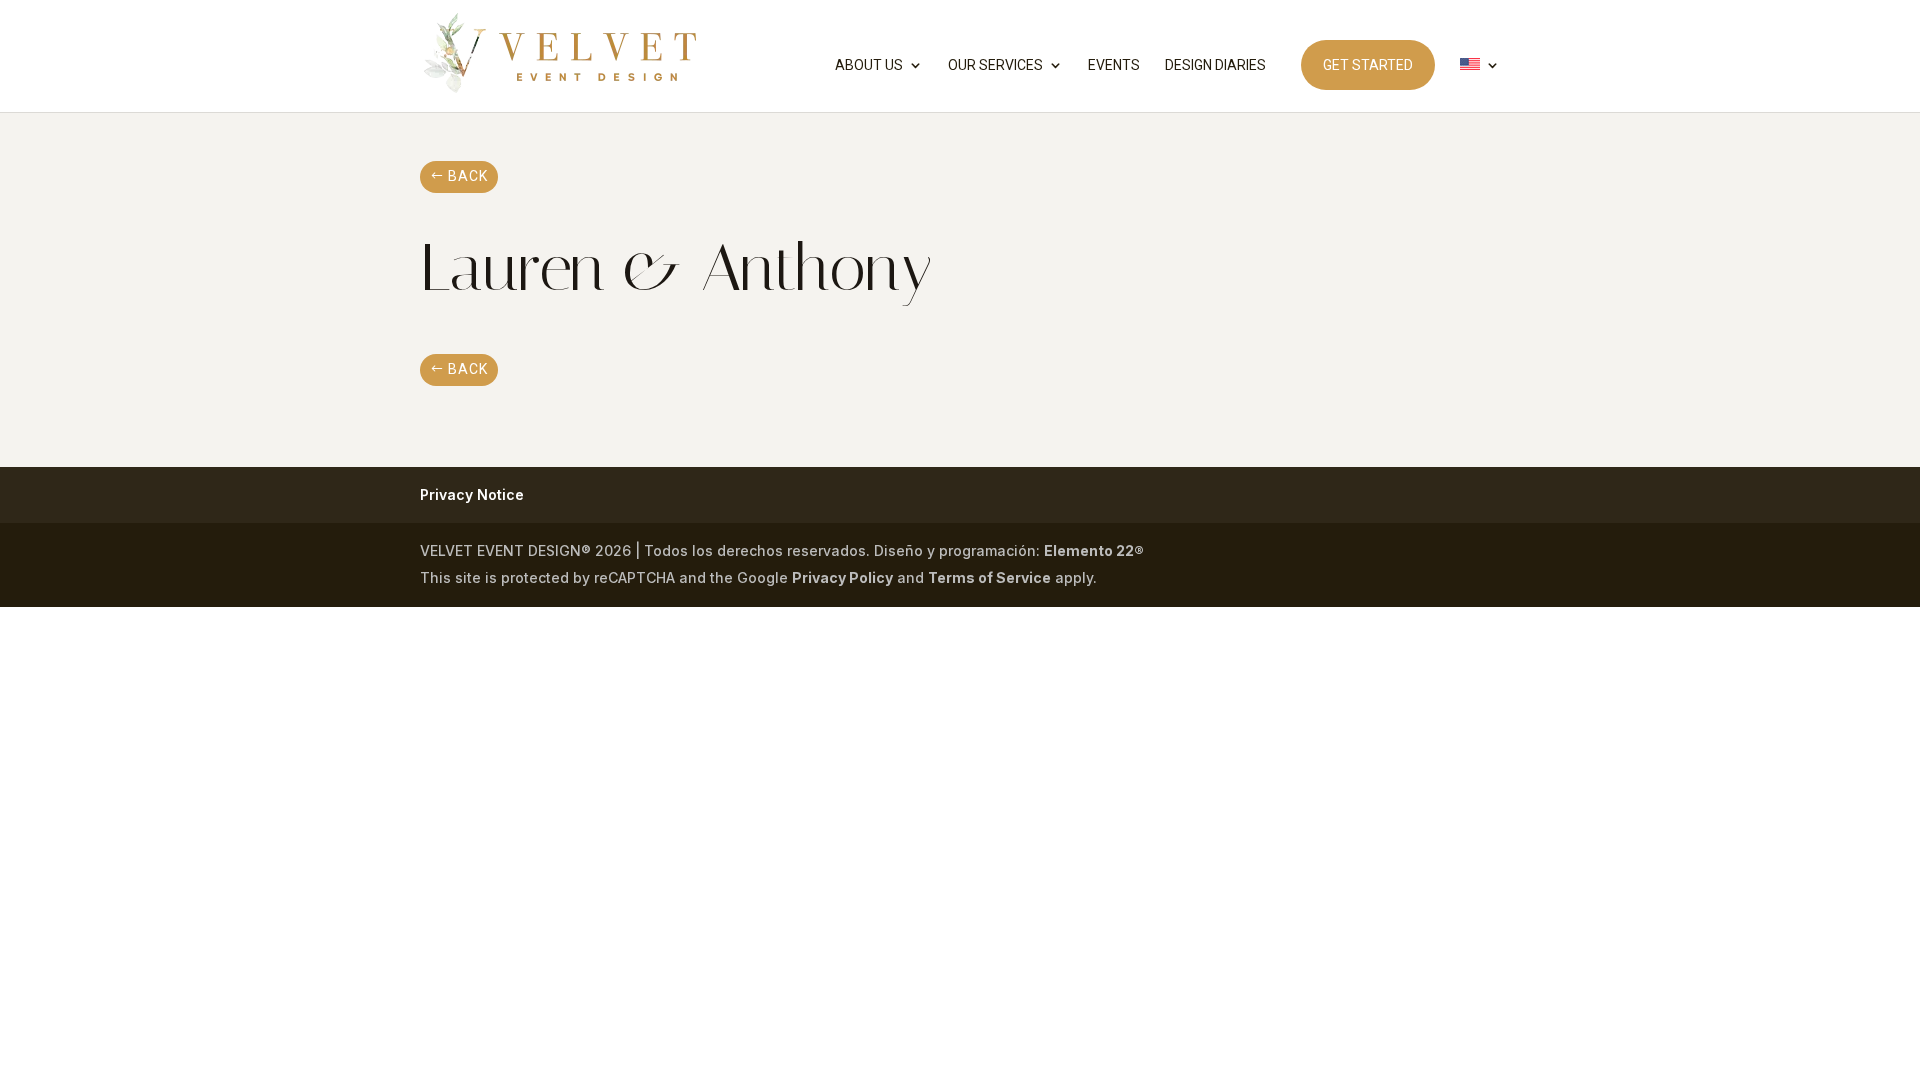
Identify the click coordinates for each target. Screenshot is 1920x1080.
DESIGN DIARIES (1215, 65)
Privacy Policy (842, 577)
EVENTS (1114, 65)
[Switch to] (1480, 85)
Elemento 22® (1094, 550)
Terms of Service (989, 577)
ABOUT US (869, 65)
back (468, 176)
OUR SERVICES (995, 65)
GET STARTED (1368, 65)
